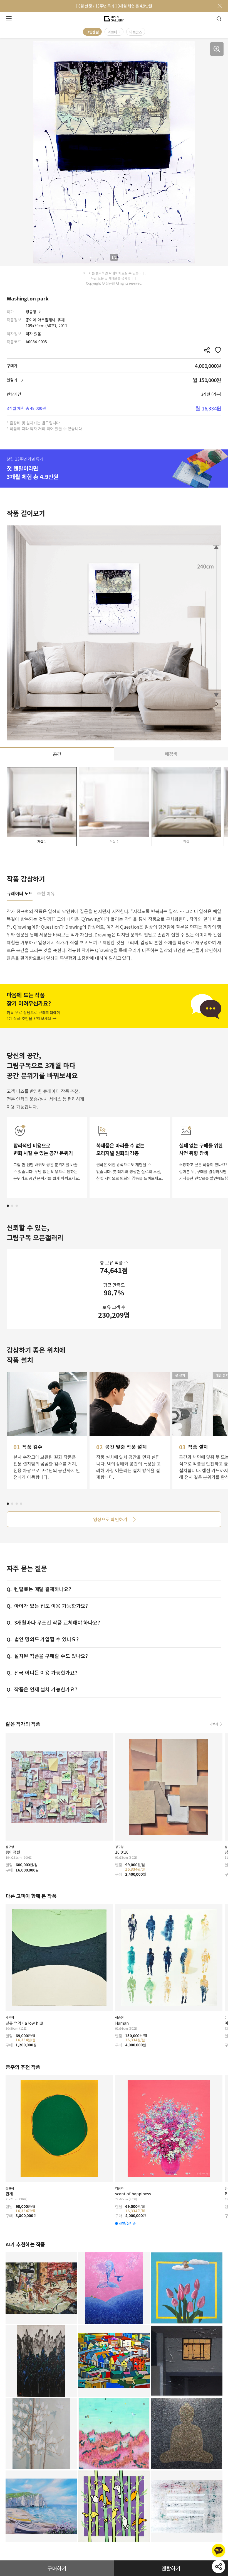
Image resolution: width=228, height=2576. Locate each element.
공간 (57, 754)
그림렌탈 (92, 32)
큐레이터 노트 (20, 894)
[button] (8, 1206)
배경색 (171, 754)
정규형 (31, 312)
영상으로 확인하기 (110, 1519)
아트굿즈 (136, 32)
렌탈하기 (171, 2568)
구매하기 (57, 2568)
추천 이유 (46, 894)
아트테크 (114, 32)
